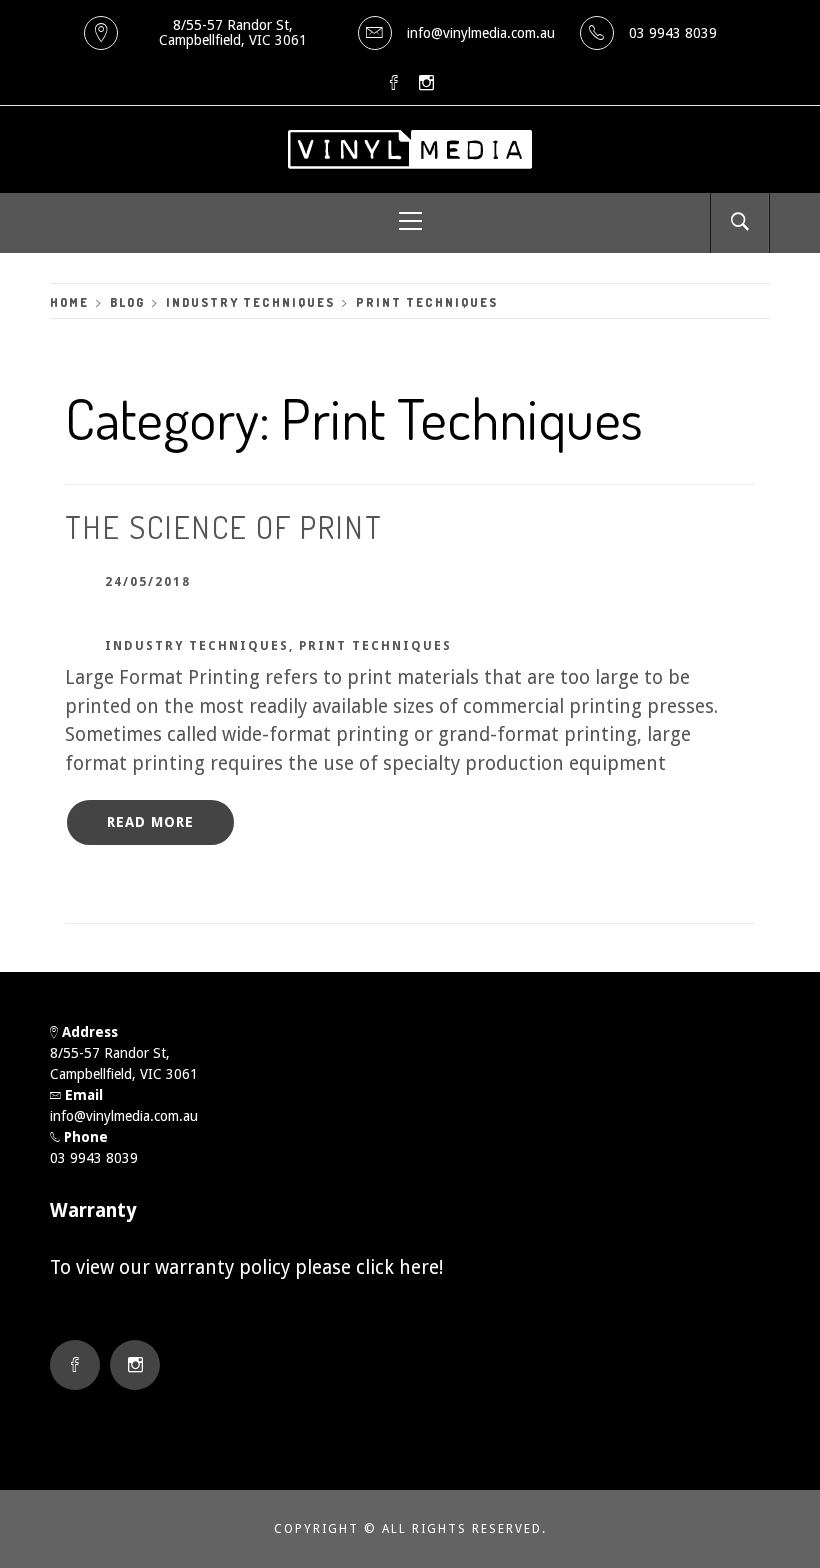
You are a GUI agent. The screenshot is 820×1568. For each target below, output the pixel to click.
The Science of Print (224, 526)
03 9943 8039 (673, 33)
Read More (150, 822)
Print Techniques (375, 646)
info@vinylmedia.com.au (481, 33)
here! (421, 1267)
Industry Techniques (197, 646)
